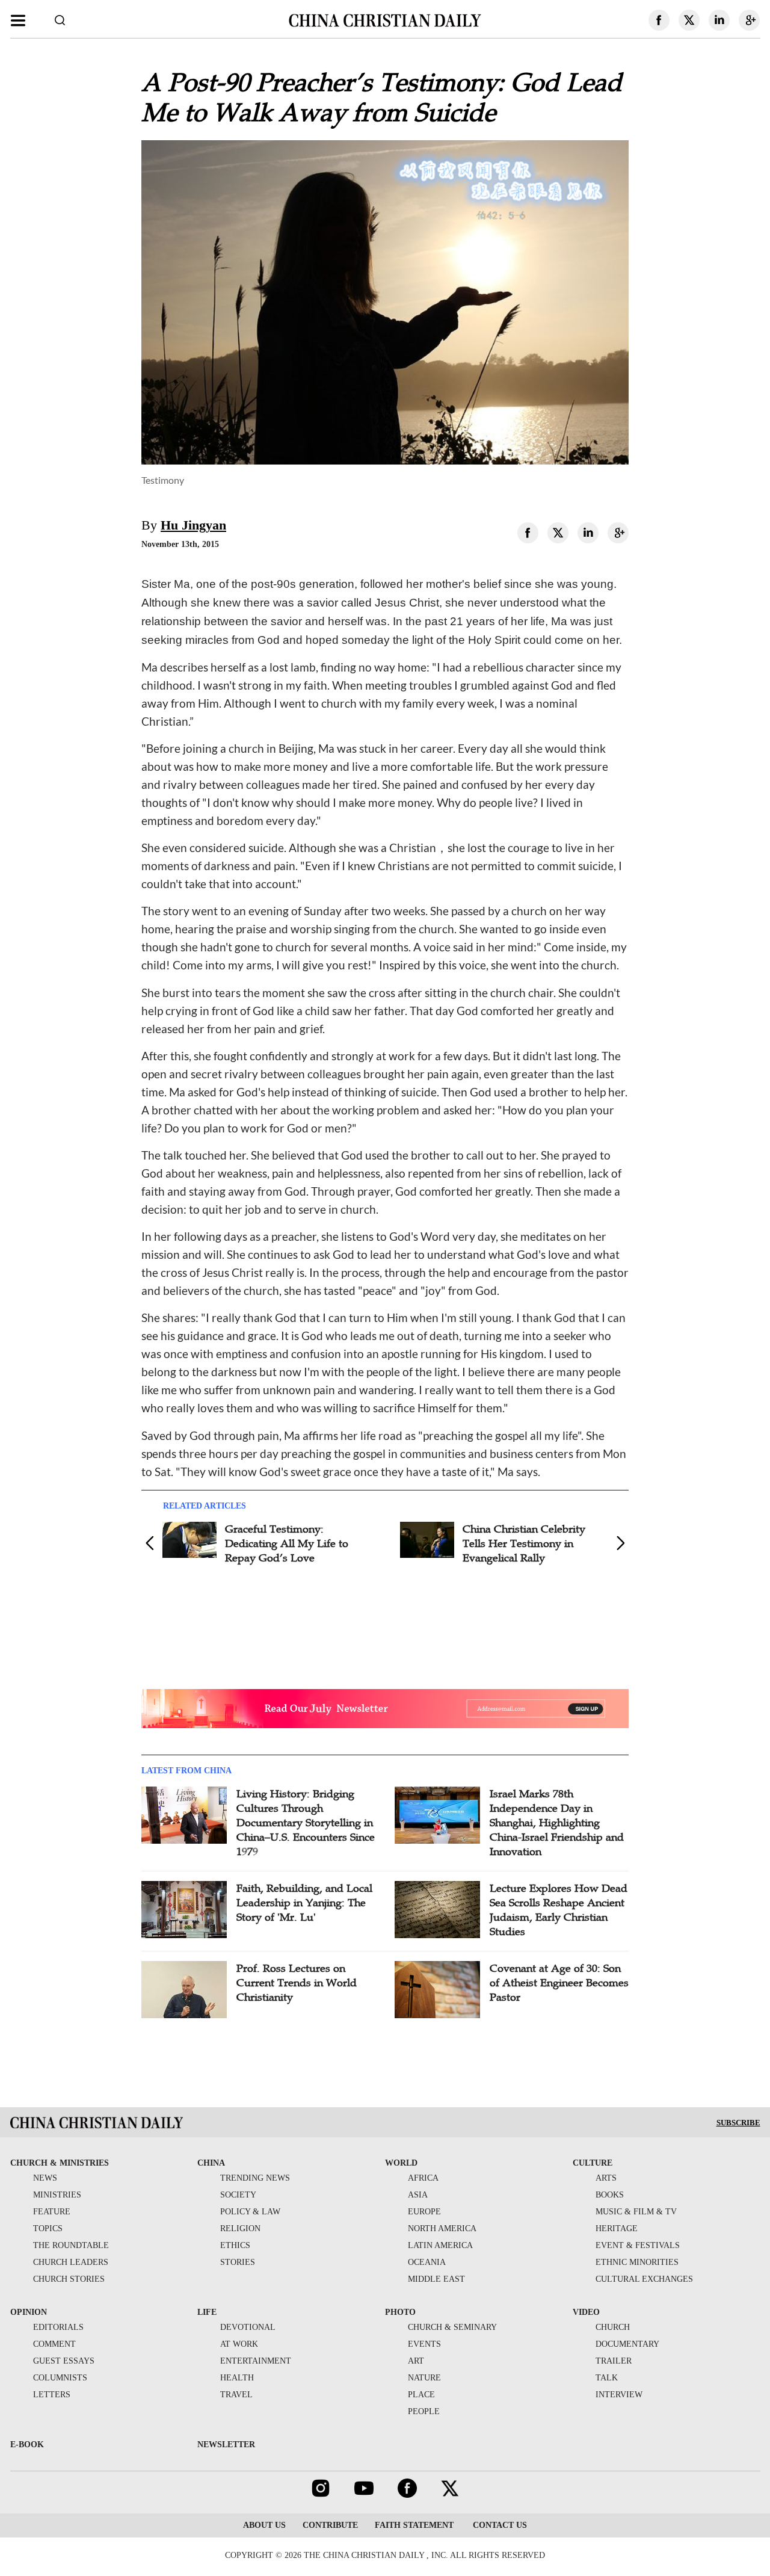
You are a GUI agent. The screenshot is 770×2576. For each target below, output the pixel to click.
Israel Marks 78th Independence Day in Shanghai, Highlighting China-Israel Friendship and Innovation (557, 1823)
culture (593, 2163)
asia (418, 2195)
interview (619, 2395)
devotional (248, 2327)
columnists (60, 2378)
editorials (58, 2327)
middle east (436, 2279)
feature (52, 2212)
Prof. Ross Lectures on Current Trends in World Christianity (297, 1983)
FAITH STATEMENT (414, 2525)
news (45, 2178)
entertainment (256, 2361)
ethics (235, 2245)
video (586, 2312)
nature (424, 2378)
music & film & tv (636, 2212)
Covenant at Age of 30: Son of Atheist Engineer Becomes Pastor (559, 1983)
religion (240, 2229)
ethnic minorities (637, 2262)
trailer (614, 2361)
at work (239, 2344)
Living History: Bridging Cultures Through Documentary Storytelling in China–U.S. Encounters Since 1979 (306, 1823)
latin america (440, 2245)
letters (52, 2395)
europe (424, 2212)
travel (236, 2395)
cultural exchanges (644, 2279)
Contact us (499, 2525)
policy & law (250, 2212)
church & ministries (60, 2163)
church (613, 2327)
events (424, 2344)
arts (606, 2178)
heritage (617, 2229)
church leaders (71, 2262)
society (238, 2195)
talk (607, 2378)
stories (238, 2262)
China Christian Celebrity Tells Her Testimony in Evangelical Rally (524, 1543)
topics (48, 2229)
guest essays (64, 2361)
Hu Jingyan (193, 525)
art (416, 2361)
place (421, 2395)
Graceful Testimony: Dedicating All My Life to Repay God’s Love (287, 1543)
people (424, 2411)
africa (423, 2178)
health (237, 2378)
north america (442, 2229)
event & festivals (638, 2245)
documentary (627, 2344)
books (610, 2195)
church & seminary (452, 2327)
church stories (69, 2279)
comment (54, 2344)
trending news (255, 2178)
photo (400, 2312)
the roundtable (71, 2245)
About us (264, 2525)
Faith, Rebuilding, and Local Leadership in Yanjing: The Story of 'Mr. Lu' (304, 1903)
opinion (29, 2312)
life (207, 2312)
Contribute (330, 2525)
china (211, 2163)
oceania (427, 2262)
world (401, 2163)
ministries (57, 2195)
